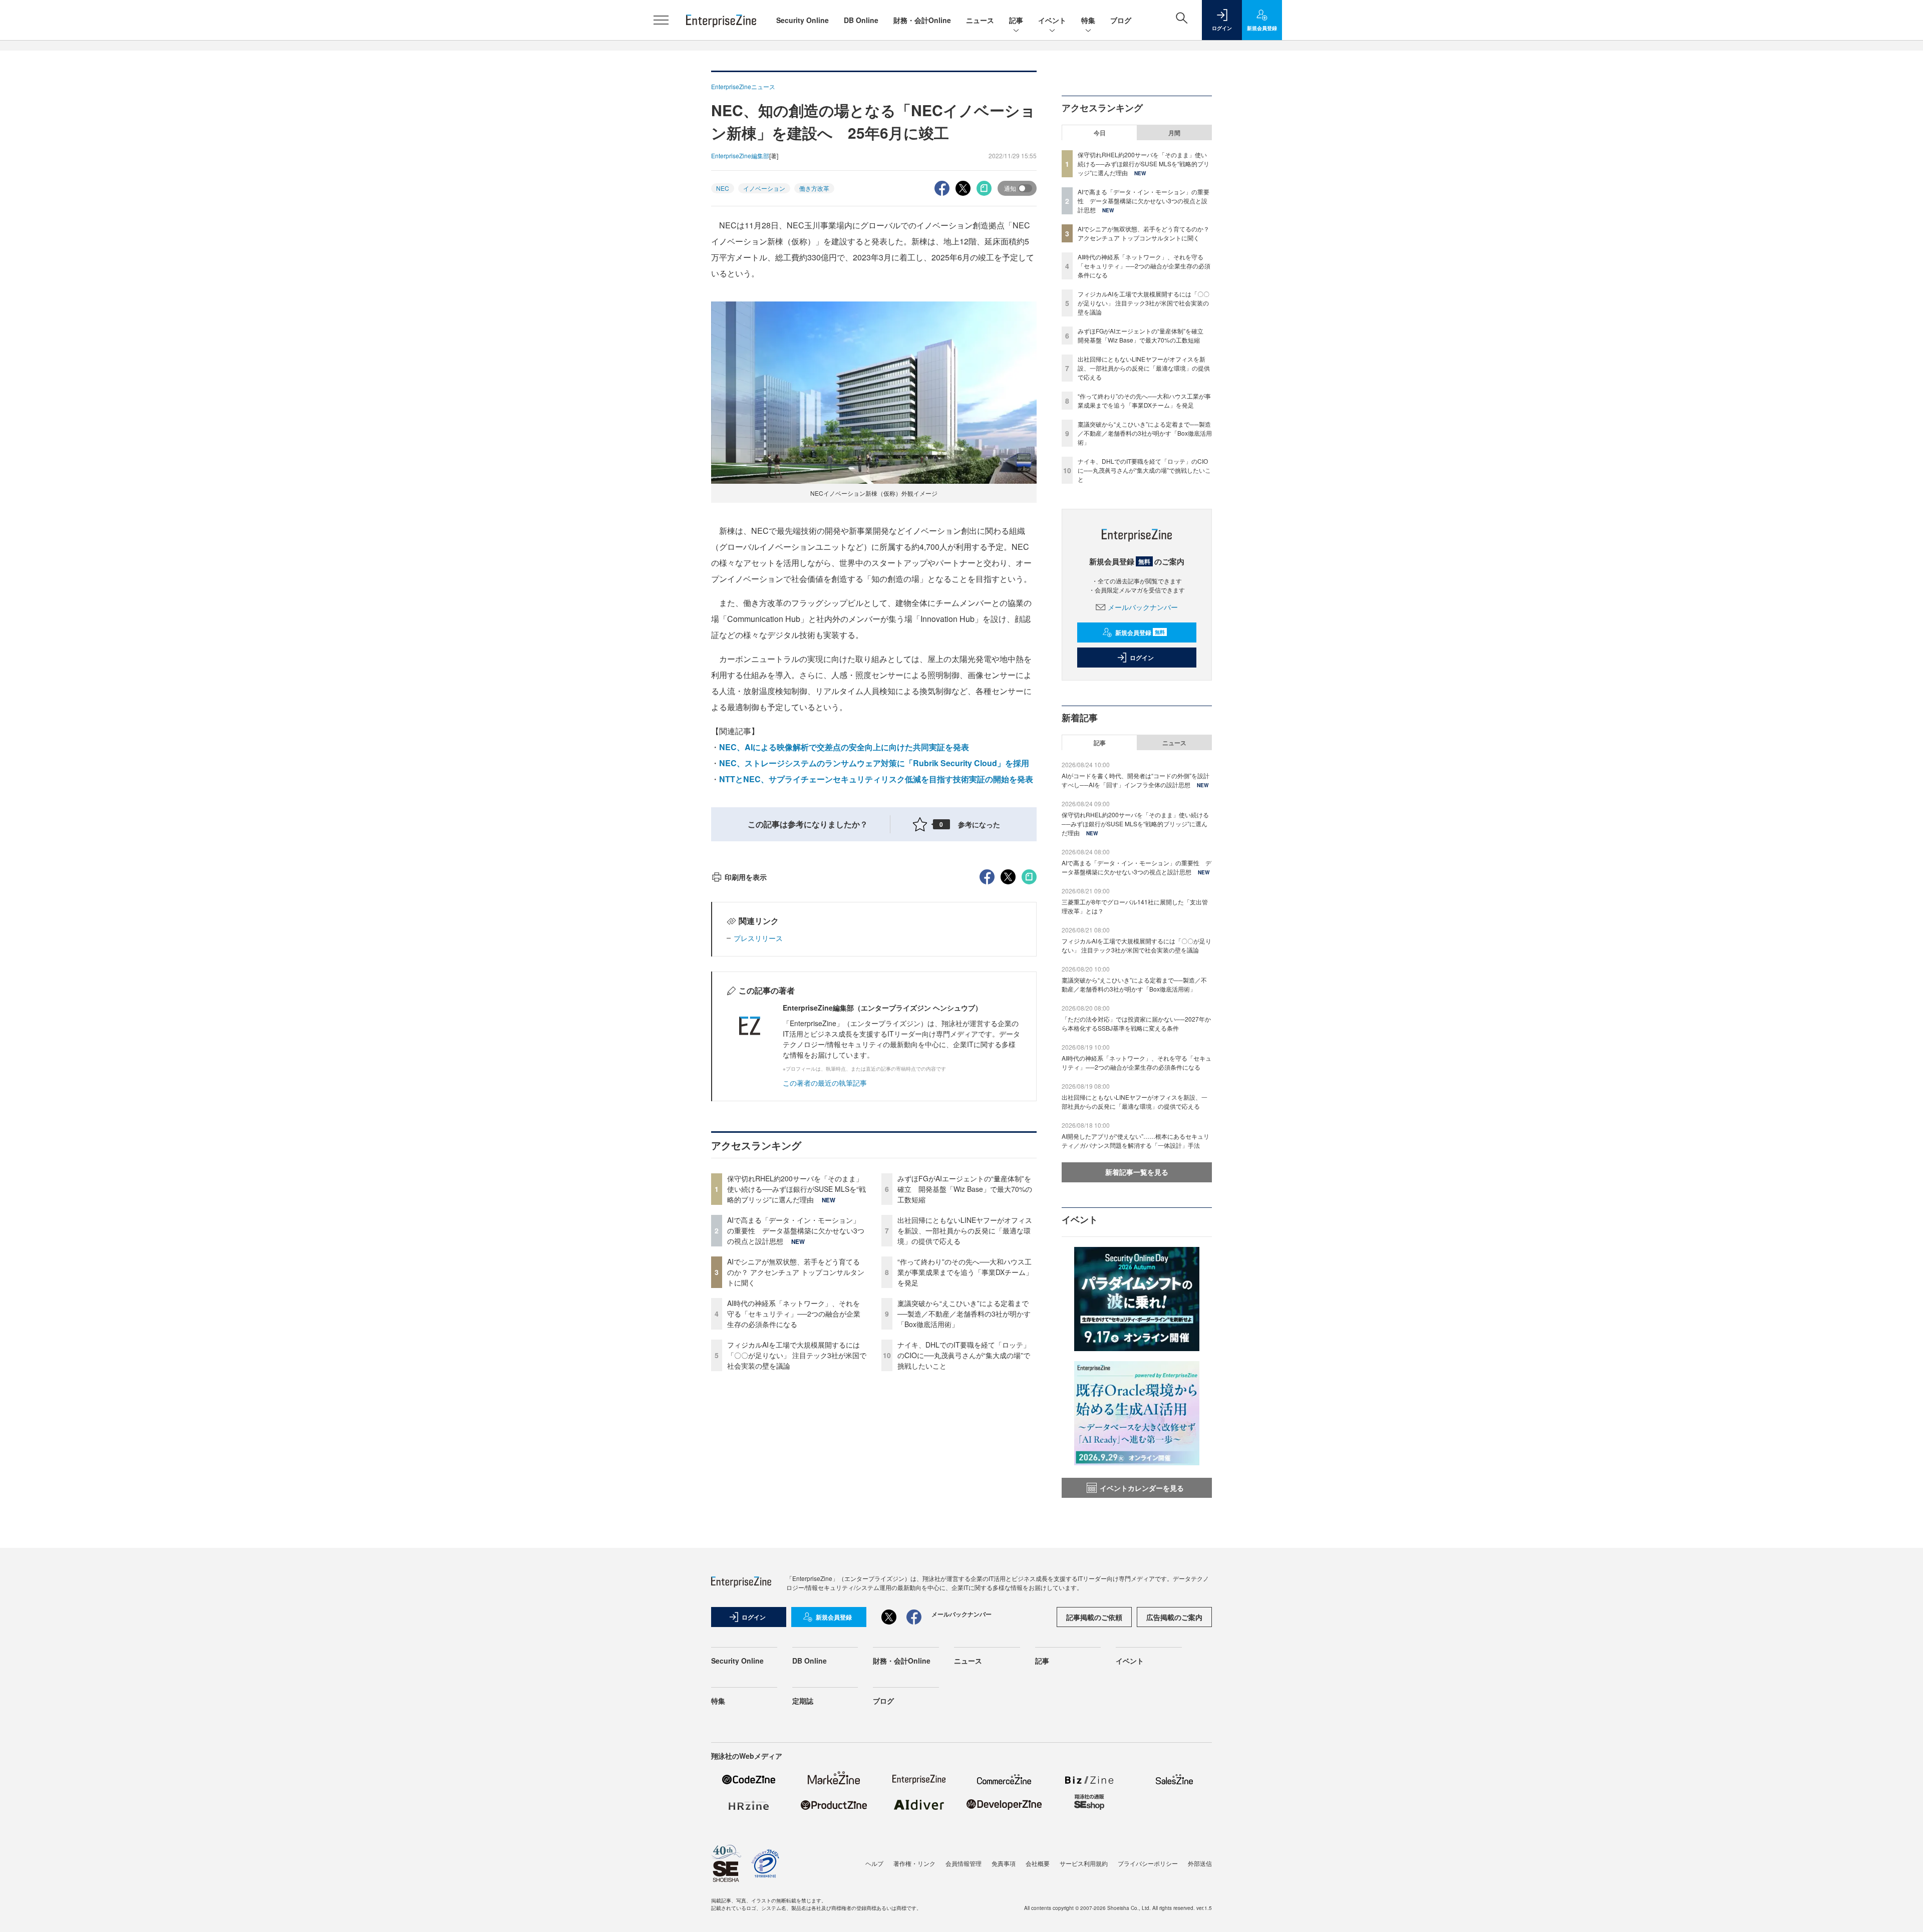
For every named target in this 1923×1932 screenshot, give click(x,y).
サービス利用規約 (1084, 1863)
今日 (1100, 133)
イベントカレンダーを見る (1142, 1488)
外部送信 (1200, 1863)
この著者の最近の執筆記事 (825, 1083)
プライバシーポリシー (1148, 1863)
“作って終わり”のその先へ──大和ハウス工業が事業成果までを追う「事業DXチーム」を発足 (965, 1272)
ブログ (1121, 20)
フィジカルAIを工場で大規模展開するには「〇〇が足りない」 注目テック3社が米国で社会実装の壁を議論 (797, 1355)
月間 (1174, 133)
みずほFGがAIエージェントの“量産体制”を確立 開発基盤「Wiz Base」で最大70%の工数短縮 (965, 1189)
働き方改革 (814, 188)
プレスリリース (758, 938)
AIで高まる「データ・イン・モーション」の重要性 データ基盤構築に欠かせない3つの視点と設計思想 (796, 1230)
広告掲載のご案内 (1174, 1617)
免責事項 (1004, 1863)
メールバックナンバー (1143, 607)
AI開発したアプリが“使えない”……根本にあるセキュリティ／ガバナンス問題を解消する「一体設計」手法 (1136, 1141)
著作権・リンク (914, 1863)
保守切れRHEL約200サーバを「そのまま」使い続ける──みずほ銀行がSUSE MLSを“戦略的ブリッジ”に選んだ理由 (796, 1189)
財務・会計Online (922, 20)
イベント (1052, 20)
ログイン (1142, 658)
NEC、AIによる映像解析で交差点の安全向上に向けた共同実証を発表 (844, 747)
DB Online (861, 20)
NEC (723, 188)
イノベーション (764, 188)
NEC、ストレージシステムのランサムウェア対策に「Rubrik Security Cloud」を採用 (874, 763)
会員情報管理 (964, 1863)
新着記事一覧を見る (1137, 1172)
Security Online (803, 20)
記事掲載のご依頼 (1094, 1617)
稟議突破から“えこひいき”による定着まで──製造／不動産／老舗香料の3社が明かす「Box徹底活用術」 (964, 1314)
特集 (1088, 20)
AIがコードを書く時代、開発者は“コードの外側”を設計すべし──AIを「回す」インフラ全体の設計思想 (1136, 780)
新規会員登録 (1140, 632)
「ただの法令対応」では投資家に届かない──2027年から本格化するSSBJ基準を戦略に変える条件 (1136, 1023)
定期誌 (803, 1701)
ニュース (980, 20)
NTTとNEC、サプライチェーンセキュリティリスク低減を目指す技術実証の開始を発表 (876, 779)
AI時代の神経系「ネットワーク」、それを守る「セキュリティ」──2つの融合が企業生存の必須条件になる (794, 1314)
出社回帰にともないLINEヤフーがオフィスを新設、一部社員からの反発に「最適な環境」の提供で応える (965, 1230)
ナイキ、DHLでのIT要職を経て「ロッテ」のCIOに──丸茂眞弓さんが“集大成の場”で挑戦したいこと (964, 1355)
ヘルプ (874, 1863)
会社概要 (1038, 1863)
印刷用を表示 (746, 877)
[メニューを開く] (661, 20)
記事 (1016, 20)
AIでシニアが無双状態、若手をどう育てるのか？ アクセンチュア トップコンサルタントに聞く (796, 1272)
